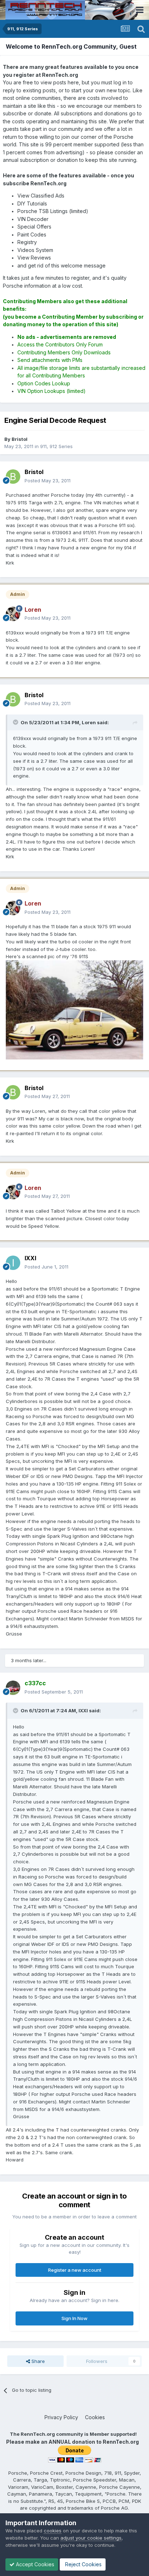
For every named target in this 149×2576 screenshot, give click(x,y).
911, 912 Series (56, 446)
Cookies (95, 2417)
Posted (48, 481)
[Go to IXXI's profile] (13, 1263)
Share (37, 2361)
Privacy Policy (61, 2417)
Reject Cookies (83, 2564)
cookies (53, 2531)
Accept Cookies (34, 2564)
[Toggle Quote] (16, 722)
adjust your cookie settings (91, 2538)
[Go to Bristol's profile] (13, 477)
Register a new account (75, 2270)
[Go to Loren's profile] (13, 614)
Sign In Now (74, 2318)
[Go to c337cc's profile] (13, 1688)
